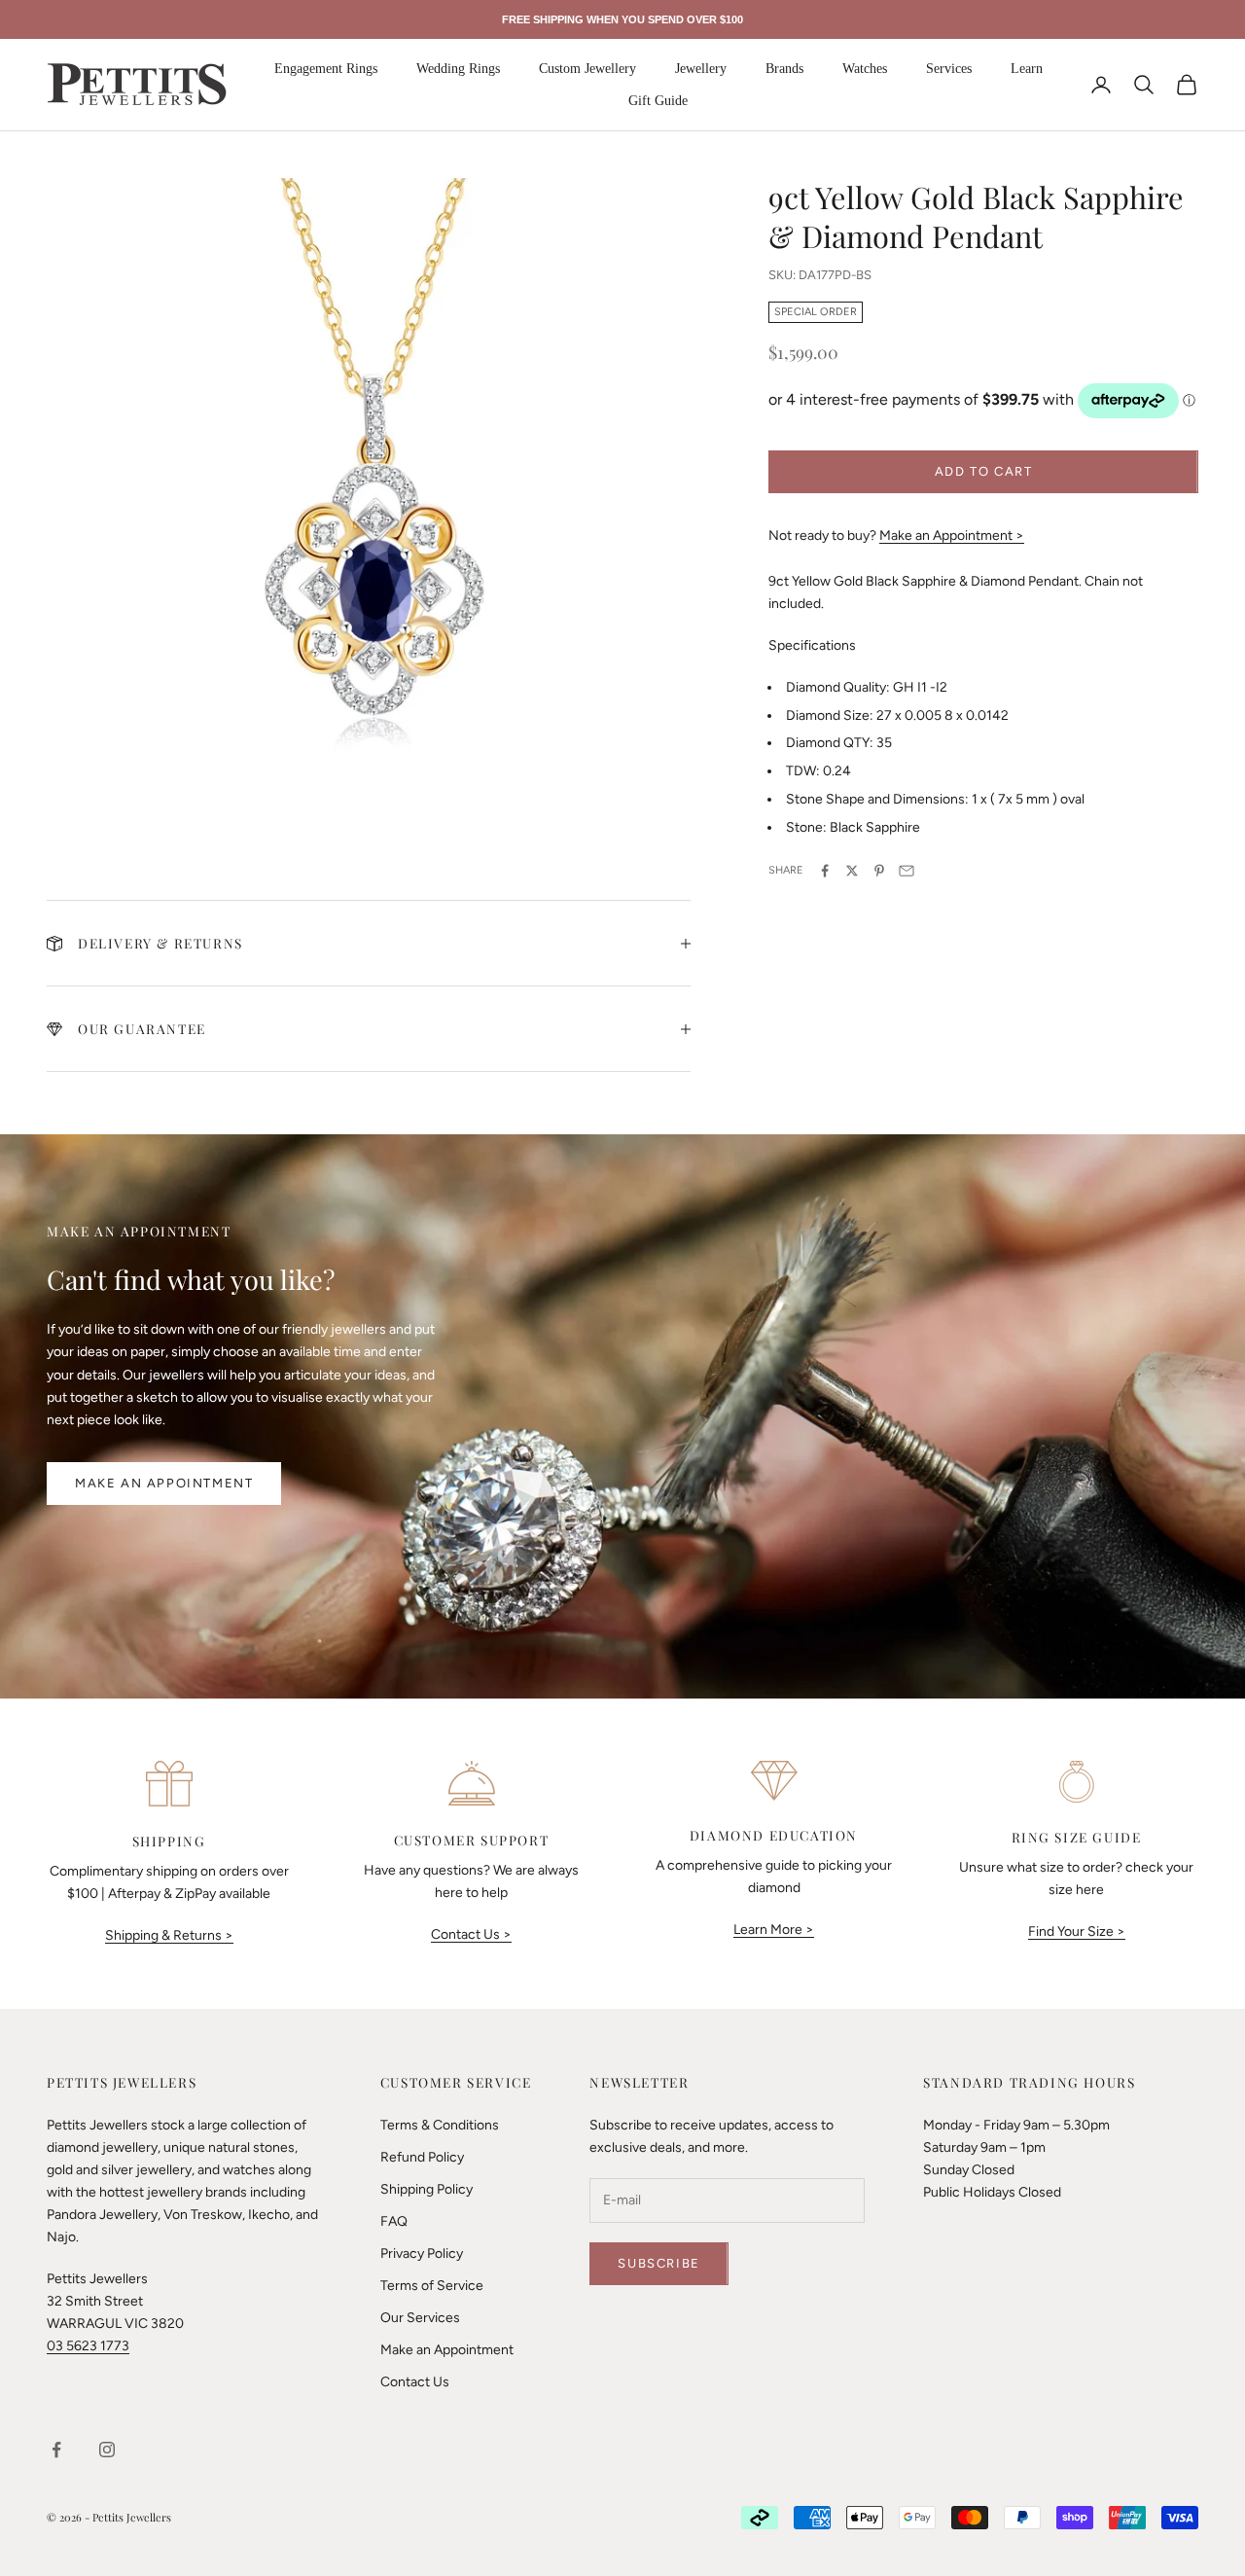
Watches (865, 69)
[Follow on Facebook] (56, 2450)
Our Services (420, 2318)
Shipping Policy (427, 2189)
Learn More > (774, 1930)
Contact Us (415, 2382)
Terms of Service (432, 2286)
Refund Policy (422, 2157)
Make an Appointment (164, 1483)
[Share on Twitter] (852, 871)
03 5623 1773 (88, 2346)
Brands (784, 69)
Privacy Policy (422, 2254)
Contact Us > (471, 1934)
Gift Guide (658, 101)
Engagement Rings (326, 69)
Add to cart (984, 471)
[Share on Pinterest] (879, 871)
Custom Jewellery (587, 69)
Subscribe (658, 2263)
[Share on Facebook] (825, 871)
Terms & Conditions (440, 2125)
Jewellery (701, 69)
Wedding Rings (458, 69)
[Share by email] (907, 871)
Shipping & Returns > (169, 1935)
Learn (1027, 69)
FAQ (394, 2221)
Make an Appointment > (952, 536)
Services (949, 69)
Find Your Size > (1077, 1932)
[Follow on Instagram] (107, 2450)
